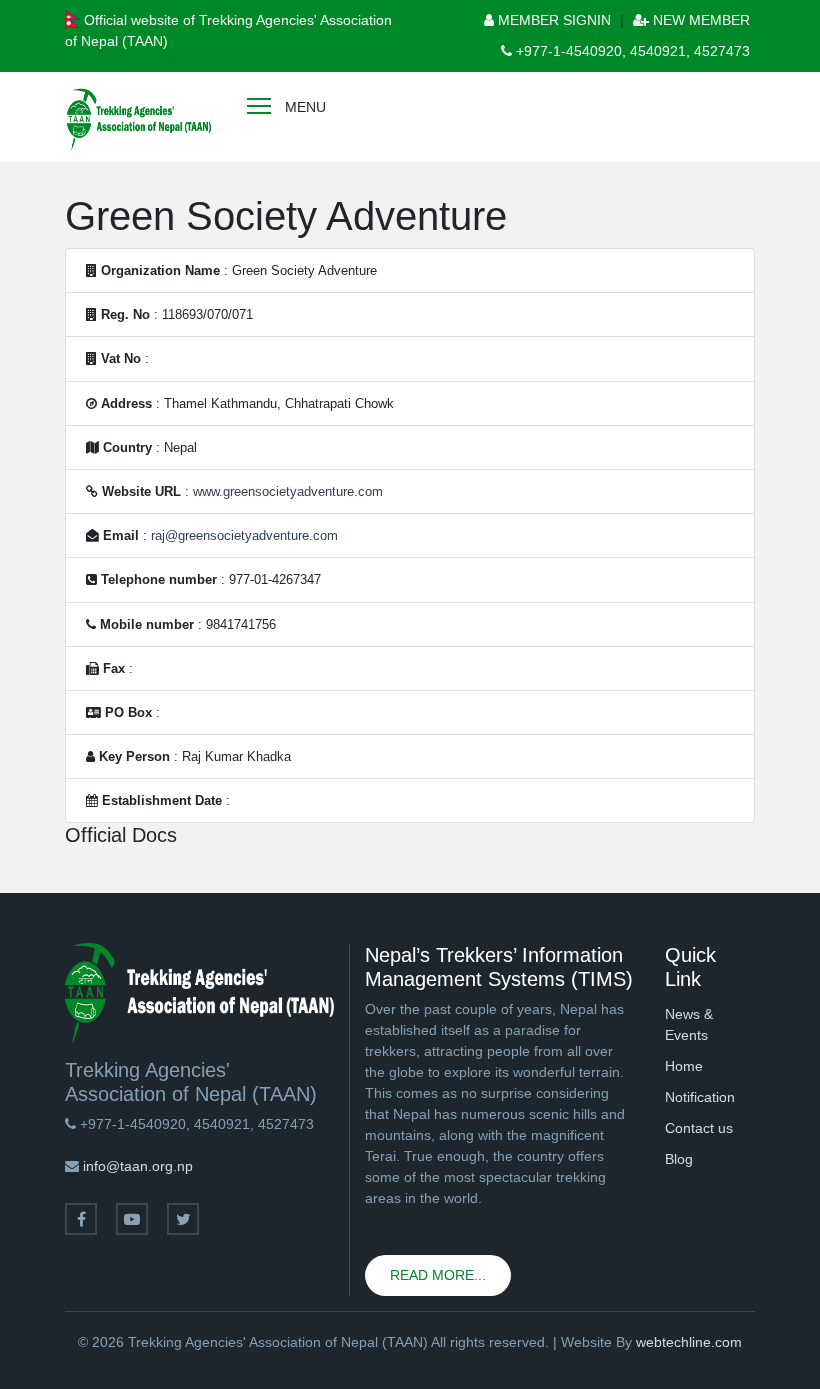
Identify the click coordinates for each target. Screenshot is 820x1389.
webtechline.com (689, 1342)
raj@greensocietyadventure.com (244, 535)
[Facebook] (81, 1219)
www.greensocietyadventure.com (288, 491)
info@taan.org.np (138, 1166)
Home (684, 1066)
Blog (679, 1159)
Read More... (438, 1275)
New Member (699, 20)
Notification (700, 1097)
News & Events (689, 1024)
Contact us (699, 1128)
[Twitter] (183, 1219)
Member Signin (552, 20)
